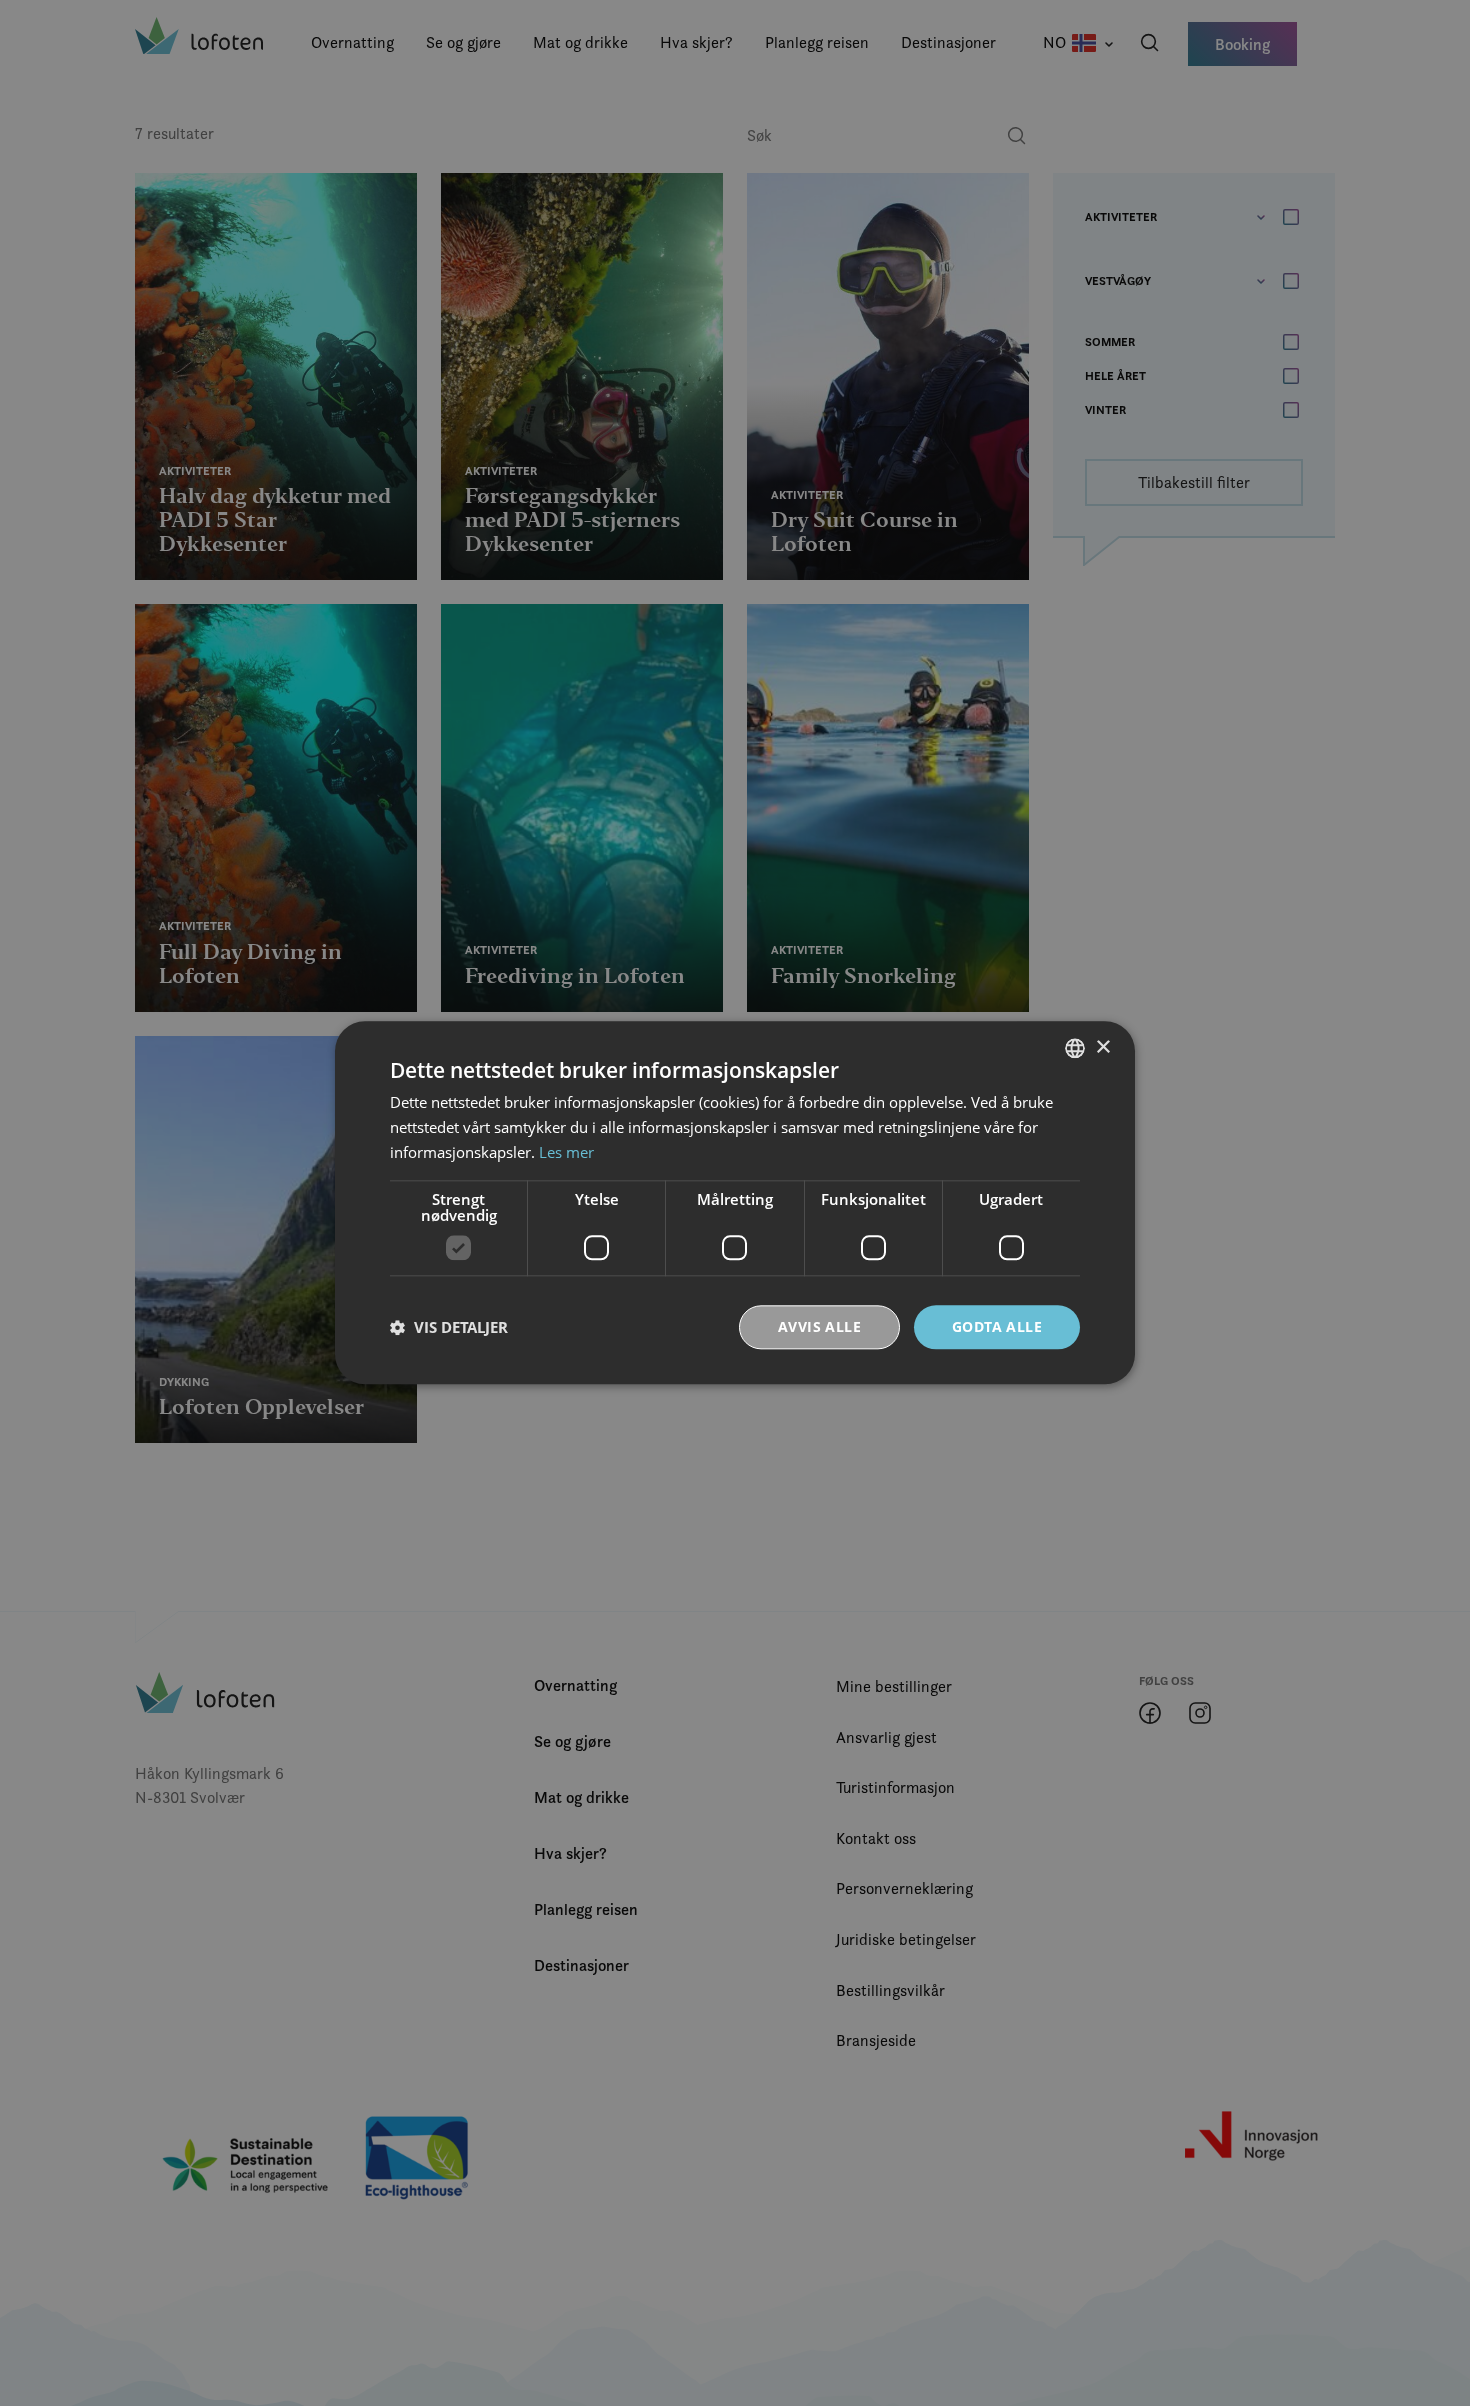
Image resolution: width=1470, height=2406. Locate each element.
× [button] (1102, 1047)
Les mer (566, 1152)
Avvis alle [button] (819, 1326)
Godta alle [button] (997, 1326)
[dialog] (735, 1203)
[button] (449, 1327)
